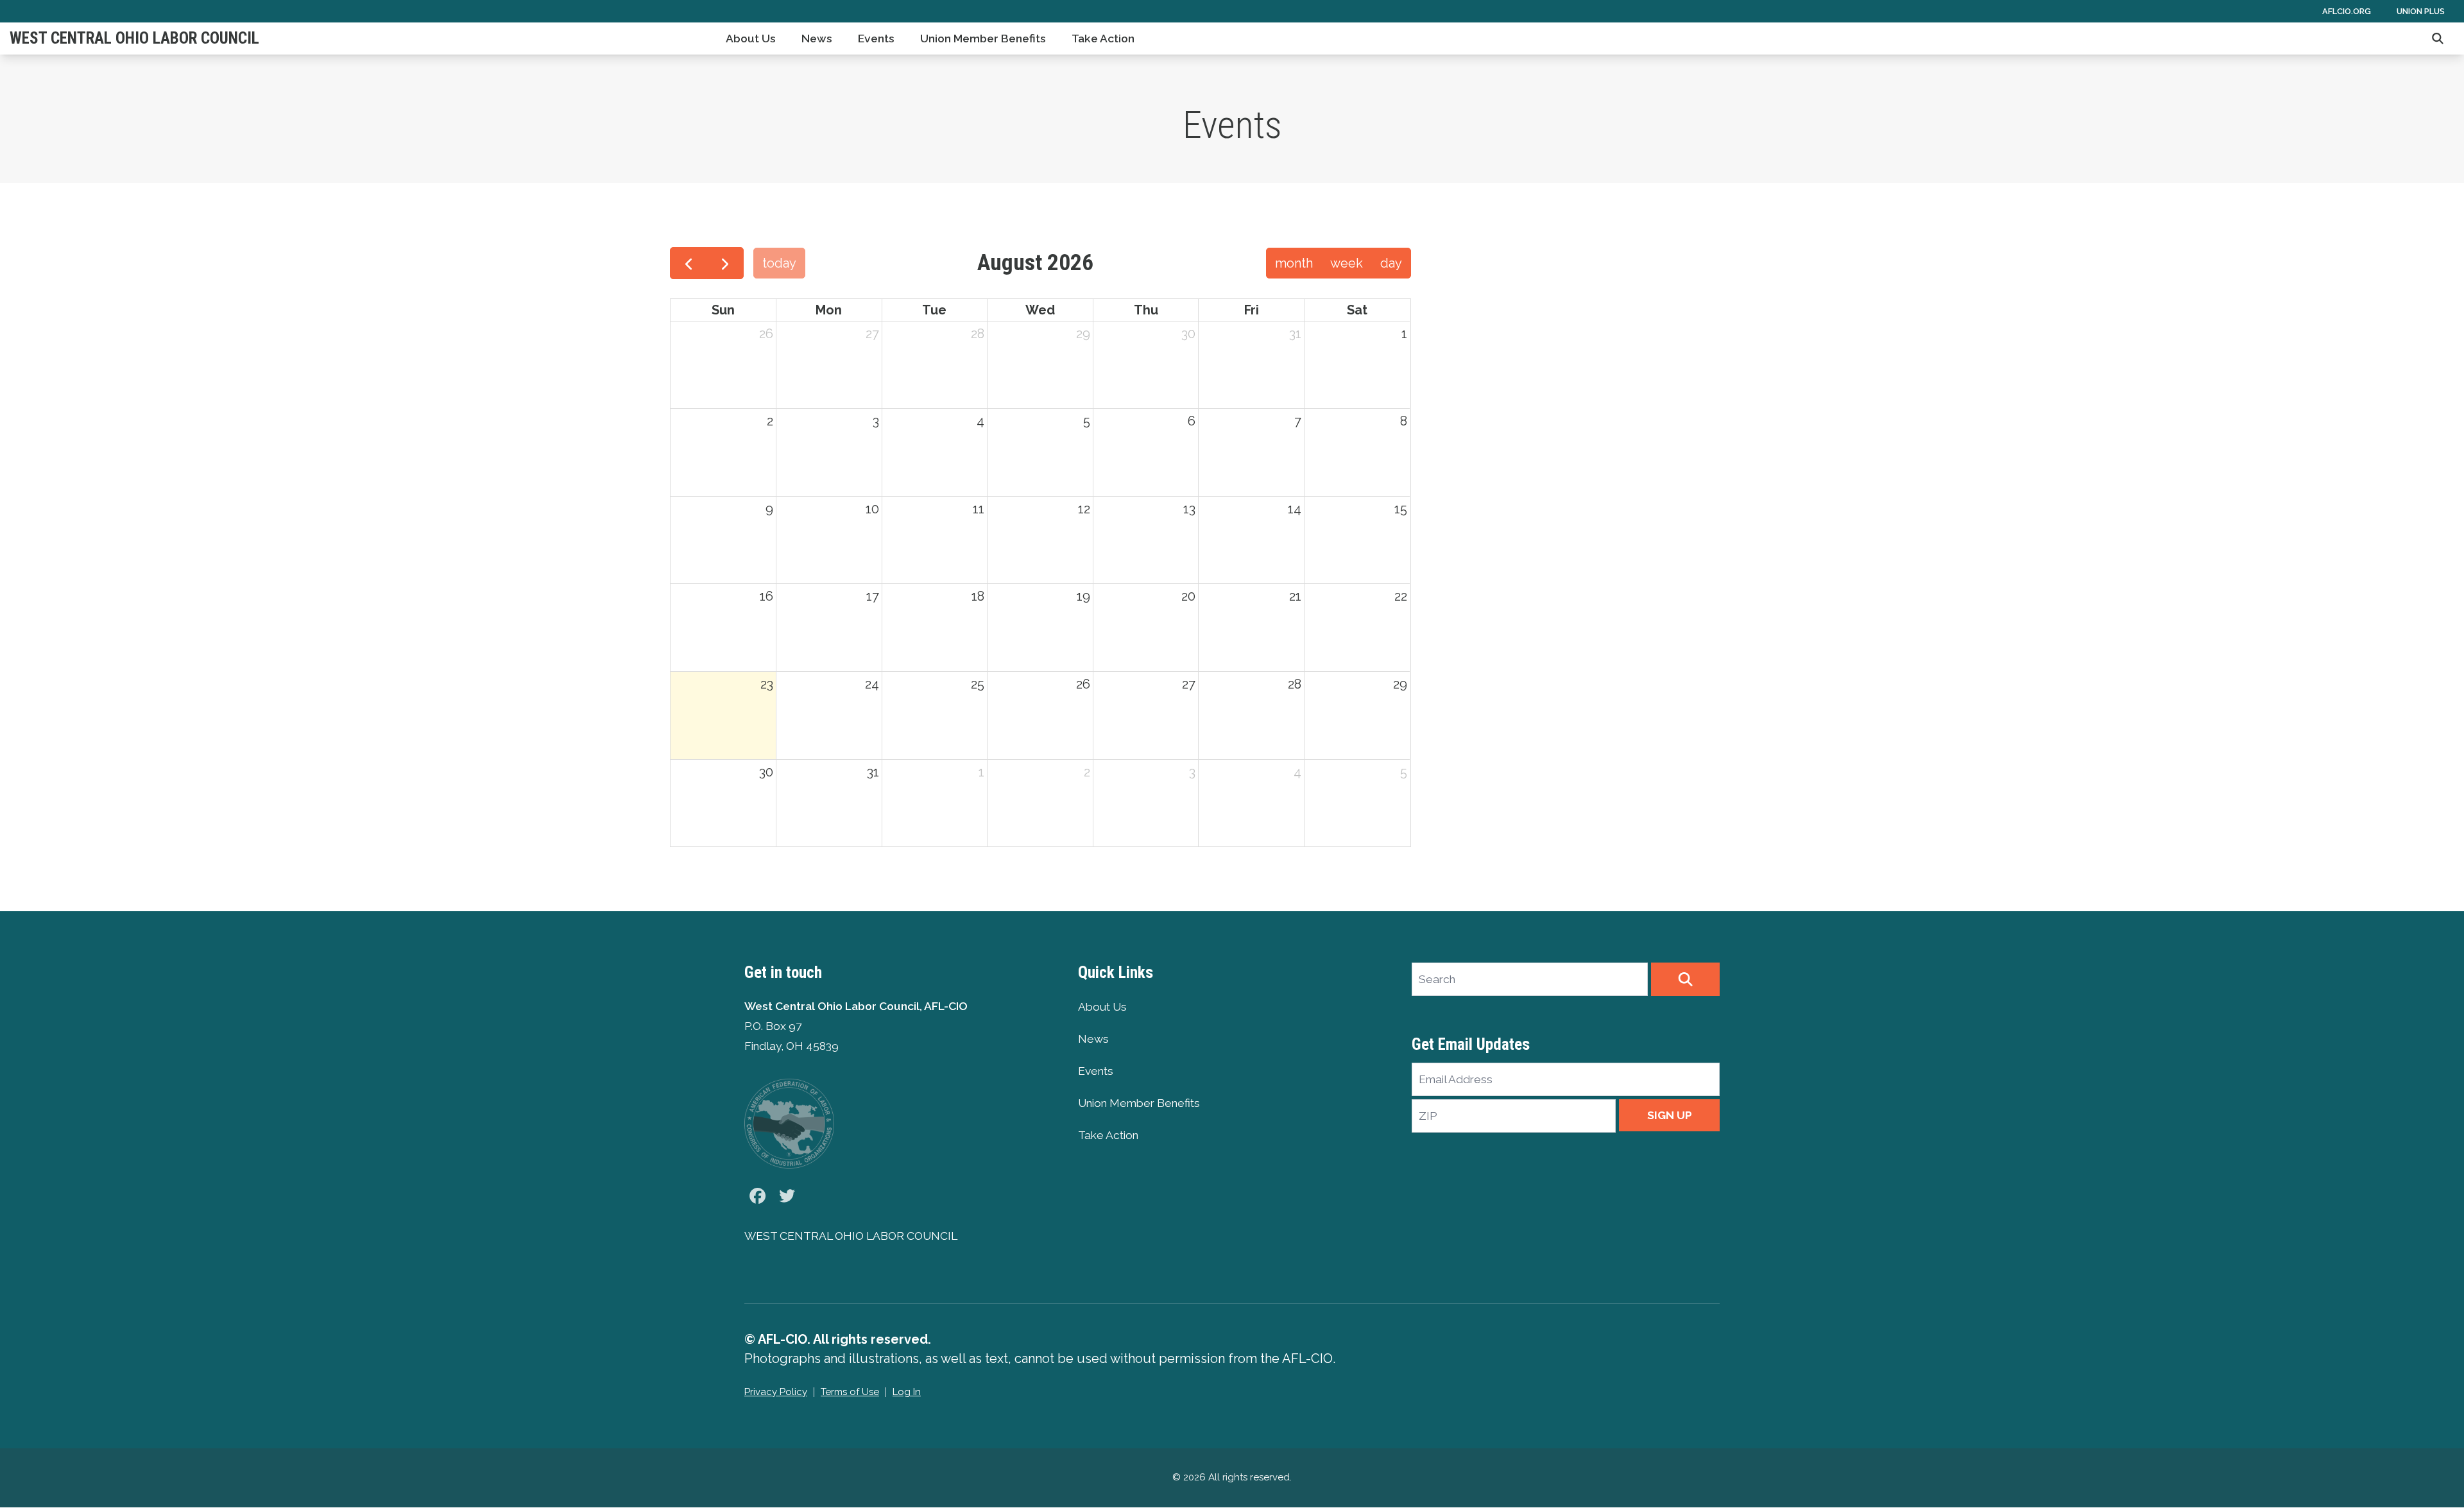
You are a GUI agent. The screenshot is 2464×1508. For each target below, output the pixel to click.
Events (876, 39)
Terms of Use (850, 1392)
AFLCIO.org (2347, 11)
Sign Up (1670, 1115)
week (1347, 263)
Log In (907, 1392)
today (779, 263)
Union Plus (2421, 11)
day (1391, 263)
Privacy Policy (776, 1392)
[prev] (689, 263)
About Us (751, 39)
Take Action (1103, 39)
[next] (725, 263)
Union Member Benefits (983, 39)
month (1294, 263)
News (817, 39)
